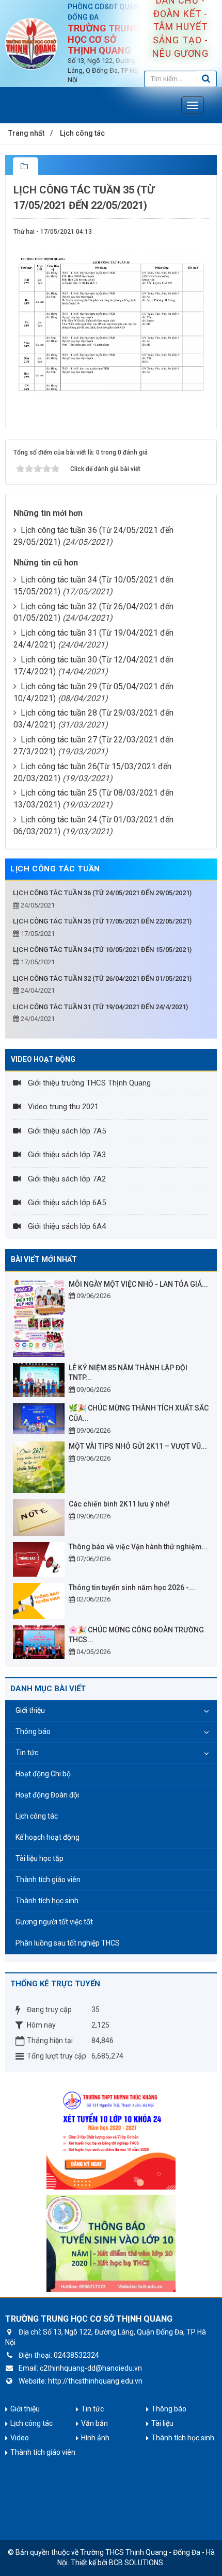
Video (20, 2438)
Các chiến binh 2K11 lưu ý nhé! (119, 1504)
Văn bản (94, 2423)
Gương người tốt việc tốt (54, 1922)
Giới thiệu (30, 1710)
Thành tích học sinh (47, 1901)
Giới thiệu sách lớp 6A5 (66, 1203)
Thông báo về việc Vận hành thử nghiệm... (138, 1547)
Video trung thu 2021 (62, 1107)
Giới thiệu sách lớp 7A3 (66, 1155)
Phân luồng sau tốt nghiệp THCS (68, 1943)
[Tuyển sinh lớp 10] (111, 2135)
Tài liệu (162, 2423)
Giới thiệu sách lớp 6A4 (66, 1226)
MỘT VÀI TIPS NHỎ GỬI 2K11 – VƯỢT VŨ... (138, 1446)
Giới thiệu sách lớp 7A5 (66, 1131)
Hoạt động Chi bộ (43, 1774)
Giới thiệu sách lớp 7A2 (66, 1179)
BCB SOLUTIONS (136, 2563)
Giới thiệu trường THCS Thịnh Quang (88, 1083)
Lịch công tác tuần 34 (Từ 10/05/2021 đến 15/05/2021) (102, 950)
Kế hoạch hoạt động (47, 1837)
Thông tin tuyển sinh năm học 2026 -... (132, 1587)
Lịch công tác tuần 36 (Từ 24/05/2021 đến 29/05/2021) (102, 893)
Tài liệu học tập (39, 1858)
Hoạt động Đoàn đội (47, 1795)
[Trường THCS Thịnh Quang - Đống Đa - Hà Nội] (31, 43)
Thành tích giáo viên (48, 1880)
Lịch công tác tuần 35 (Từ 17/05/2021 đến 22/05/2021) (102, 921)
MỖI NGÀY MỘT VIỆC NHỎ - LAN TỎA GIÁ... (138, 1284)
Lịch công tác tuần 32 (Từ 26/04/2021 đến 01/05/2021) (102, 978)
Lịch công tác (37, 1816)
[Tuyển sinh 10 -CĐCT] (111, 2243)
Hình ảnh (95, 2438)
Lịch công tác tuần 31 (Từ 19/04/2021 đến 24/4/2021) (100, 1007)
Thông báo (33, 1731)
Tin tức (27, 1753)
